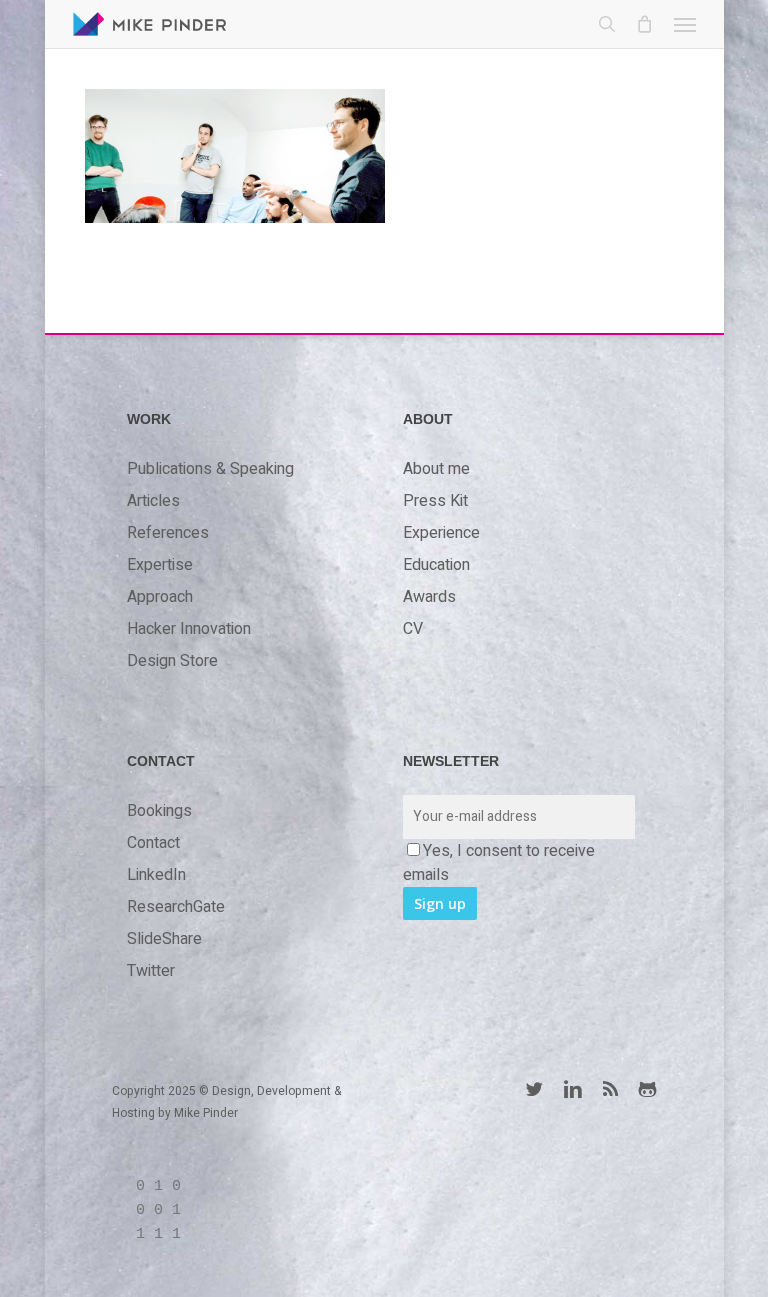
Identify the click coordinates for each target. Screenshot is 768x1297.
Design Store (172, 661)
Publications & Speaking (210, 469)
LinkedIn (156, 875)
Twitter (151, 971)
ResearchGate (176, 907)
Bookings (159, 811)
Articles (153, 501)
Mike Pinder (206, 1113)
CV (413, 629)
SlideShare (164, 939)
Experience (441, 533)
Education (436, 565)
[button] (685, 24)
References (168, 533)
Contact (153, 843)
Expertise (160, 565)
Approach (160, 597)
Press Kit (435, 501)
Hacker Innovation (189, 629)
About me (436, 469)
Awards (429, 597)
